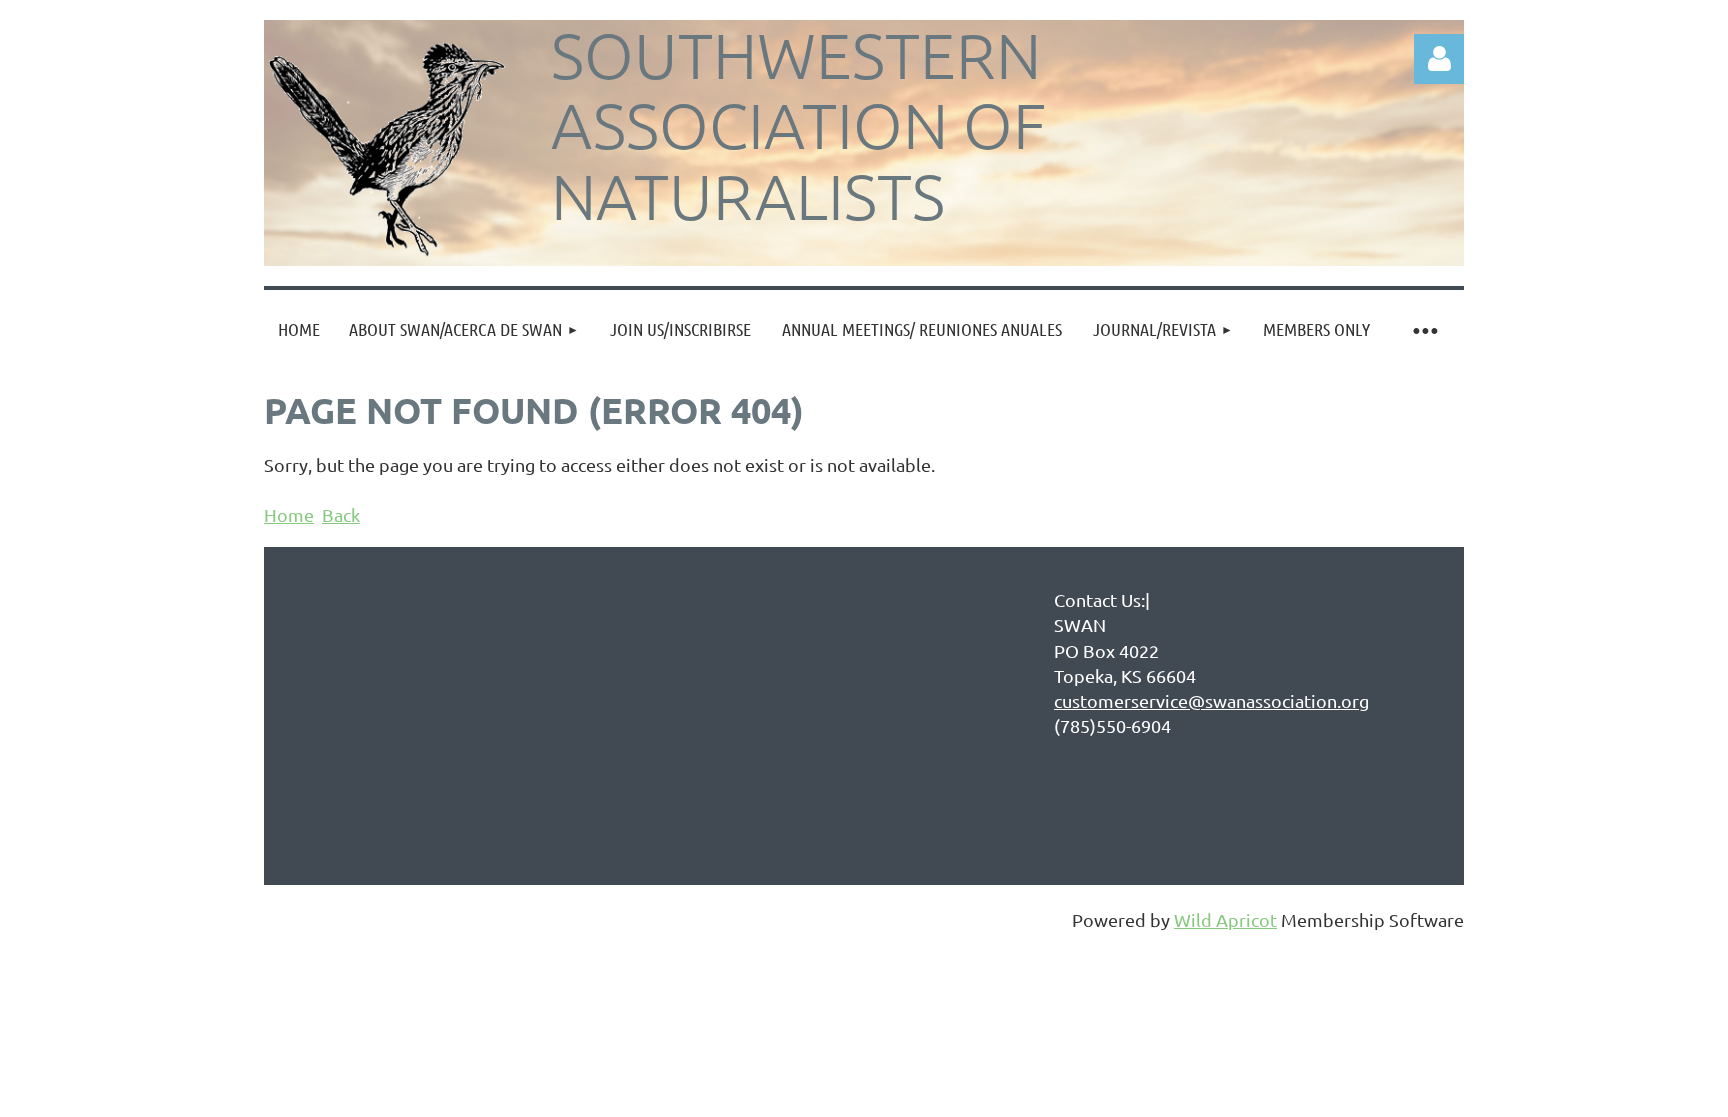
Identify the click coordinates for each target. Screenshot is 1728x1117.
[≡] (1424, 329)
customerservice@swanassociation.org (1211, 700)
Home (289, 514)
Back (341, 514)
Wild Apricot (1225, 919)
